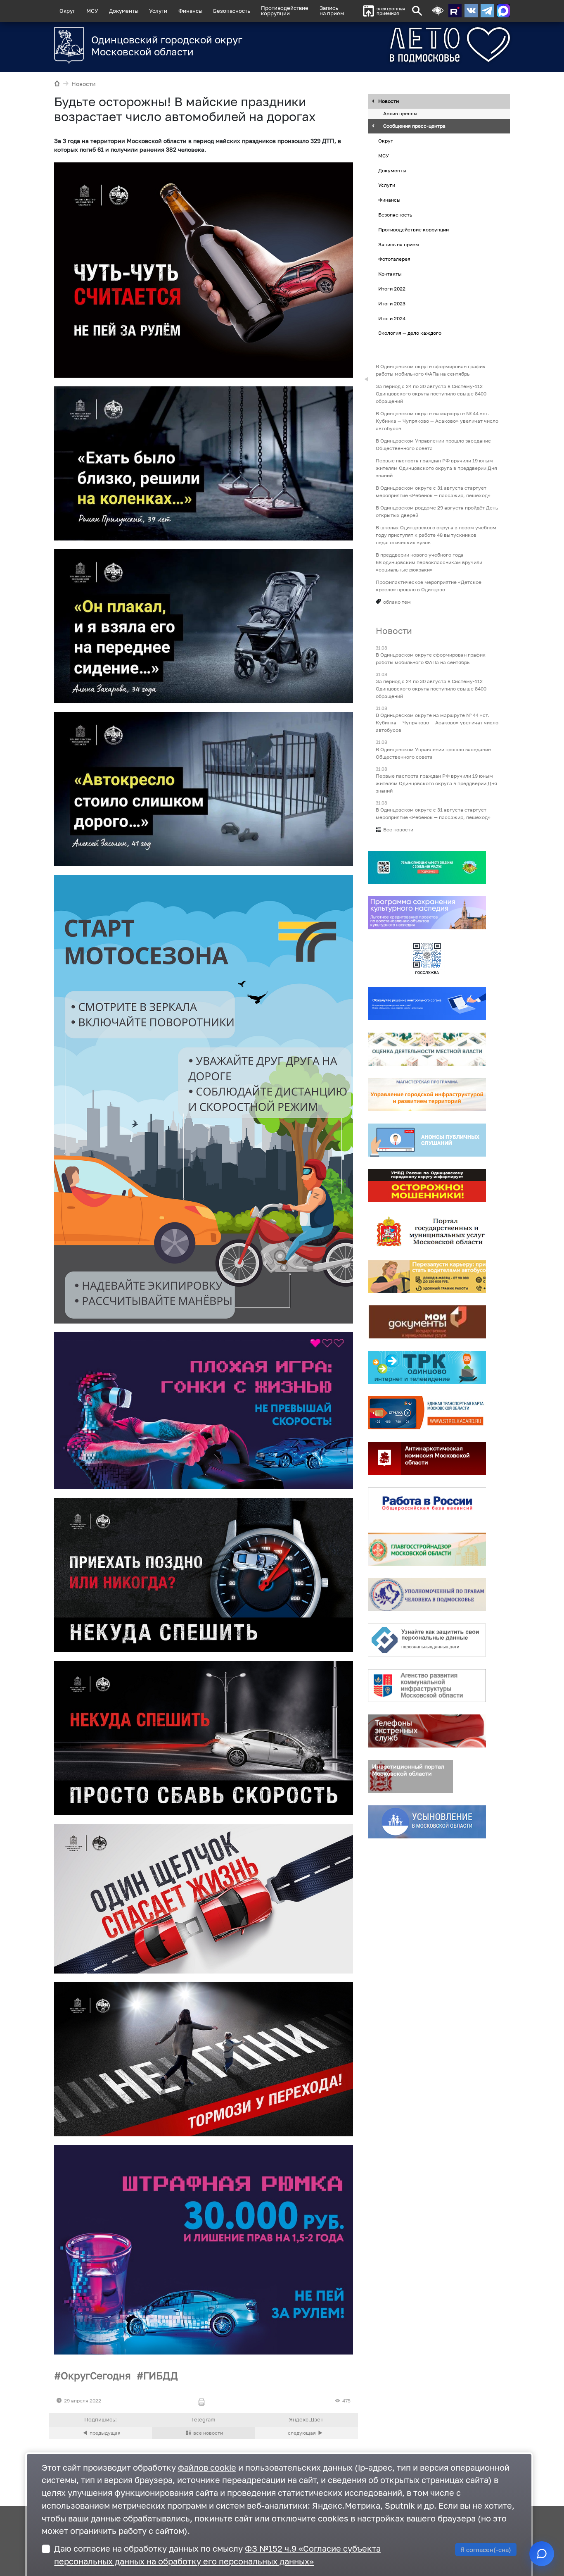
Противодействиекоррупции (285, 11)
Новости (84, 84)
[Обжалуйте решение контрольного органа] (427, 1004)
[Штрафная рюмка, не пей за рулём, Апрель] (204, 2250)
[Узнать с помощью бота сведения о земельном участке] (427, 867)
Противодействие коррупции (414, 230)
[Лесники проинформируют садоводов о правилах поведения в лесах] (307, 2433)
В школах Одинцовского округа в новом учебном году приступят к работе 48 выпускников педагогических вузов (436, 535)
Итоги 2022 (392, 289)
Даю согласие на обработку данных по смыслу (217, 2555)
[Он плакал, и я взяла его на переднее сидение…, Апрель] (204, 626)
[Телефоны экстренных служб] (427, 1731)
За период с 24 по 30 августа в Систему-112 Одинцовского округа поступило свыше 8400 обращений (431, 394)
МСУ (92, 11)
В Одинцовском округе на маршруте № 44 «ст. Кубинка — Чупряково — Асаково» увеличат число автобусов (437, 421)
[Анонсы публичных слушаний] (427, 1140)
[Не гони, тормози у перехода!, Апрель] (204, 2059)
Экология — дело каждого (410, 333)
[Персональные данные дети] (427, 1640)
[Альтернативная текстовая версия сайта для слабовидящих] (438, 11)
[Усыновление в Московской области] (427, 1822)
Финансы (190, 11)
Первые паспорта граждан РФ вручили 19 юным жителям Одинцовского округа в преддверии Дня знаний (436, 468)
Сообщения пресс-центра (414, 126)
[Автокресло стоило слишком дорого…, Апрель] (204, 789)
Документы (124, 11)
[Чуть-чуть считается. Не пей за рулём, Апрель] (204, 270)
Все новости (398, 830)
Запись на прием (332, 11)
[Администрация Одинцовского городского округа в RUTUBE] (455, 11)
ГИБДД (161, 2375)
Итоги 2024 (392, 318)
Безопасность (232, 11)
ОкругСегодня (96, 2375)
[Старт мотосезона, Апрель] (204, 1099)
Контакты (390, 274)
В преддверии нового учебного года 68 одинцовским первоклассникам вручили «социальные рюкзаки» (429, 562)
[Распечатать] (203, 2403)
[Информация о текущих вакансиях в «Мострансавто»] (427, 1276)
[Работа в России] (427, 1504)
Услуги (158, 11)
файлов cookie (207, 2468)
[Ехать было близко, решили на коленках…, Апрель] (204, 463)
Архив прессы (400, 114)
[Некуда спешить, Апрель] (204, 1575)
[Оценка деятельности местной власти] (427, 1049)
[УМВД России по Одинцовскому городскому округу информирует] (427, 1186)
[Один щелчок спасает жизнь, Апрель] (204, 1899)
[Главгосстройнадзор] (427, 1549)
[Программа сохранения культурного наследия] (427, 913)
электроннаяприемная (391, 11)
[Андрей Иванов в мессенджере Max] (503, 11)
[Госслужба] (427, 958)
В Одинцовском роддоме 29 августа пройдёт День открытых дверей (437, 511)
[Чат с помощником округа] (542, 2554)
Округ (67, 11)
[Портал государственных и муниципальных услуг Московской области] (427, 1231)
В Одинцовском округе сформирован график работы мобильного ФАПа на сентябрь (431, 370)
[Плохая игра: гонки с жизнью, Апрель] (204, 1411)
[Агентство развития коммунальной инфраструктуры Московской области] (427, 1686)
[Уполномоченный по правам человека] (427, 1595)
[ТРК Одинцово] (427, 1367)
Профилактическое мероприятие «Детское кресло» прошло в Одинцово (429, 586)
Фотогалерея (394, 259)
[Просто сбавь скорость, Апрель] (204, 1738)
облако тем (397, 602)
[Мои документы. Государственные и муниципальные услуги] (427, 1322)
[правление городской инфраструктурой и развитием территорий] (427, 1095)
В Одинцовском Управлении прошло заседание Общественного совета (433, 444)
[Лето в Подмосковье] (419, 45)
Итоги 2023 (392, 304)
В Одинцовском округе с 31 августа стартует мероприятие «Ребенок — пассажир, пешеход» (433, 492)
